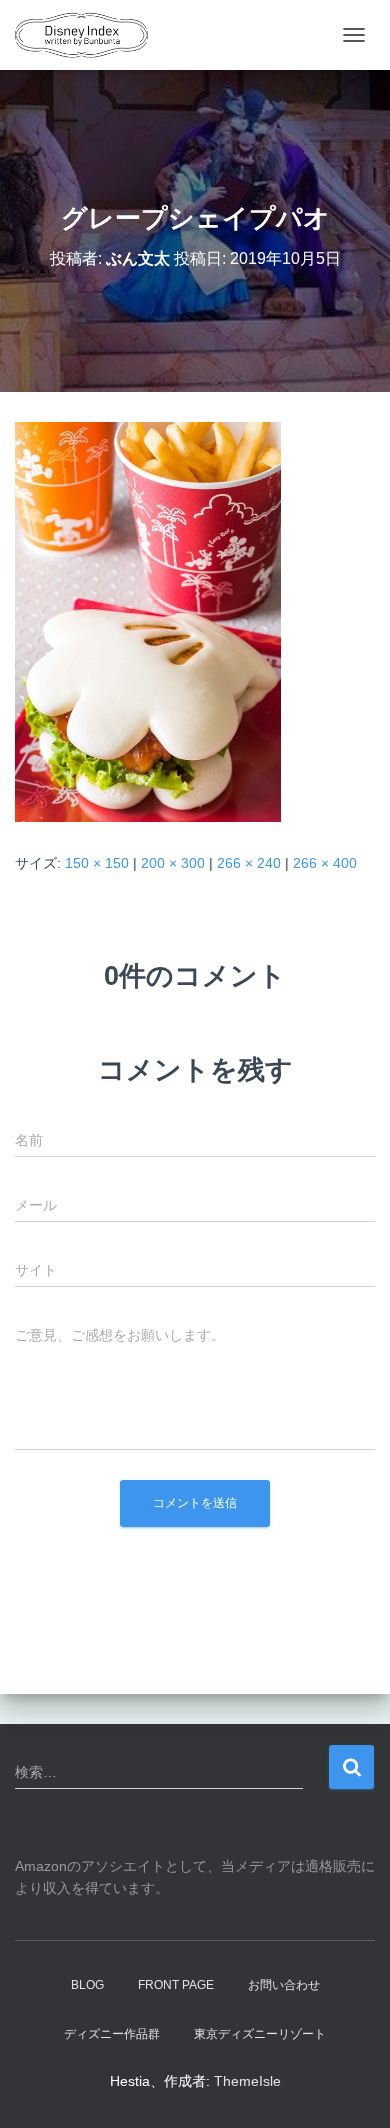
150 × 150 (97, 863)
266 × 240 (249, 863)
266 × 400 (325, 863)
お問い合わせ (284, 1985)
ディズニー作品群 (112, 2034)
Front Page (176, 1985)
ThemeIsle (247, 2081)
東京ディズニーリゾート (260, 2034)
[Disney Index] (89, 35)
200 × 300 (173, 863)
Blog (87, 1985)
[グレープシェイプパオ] (148, 621)
